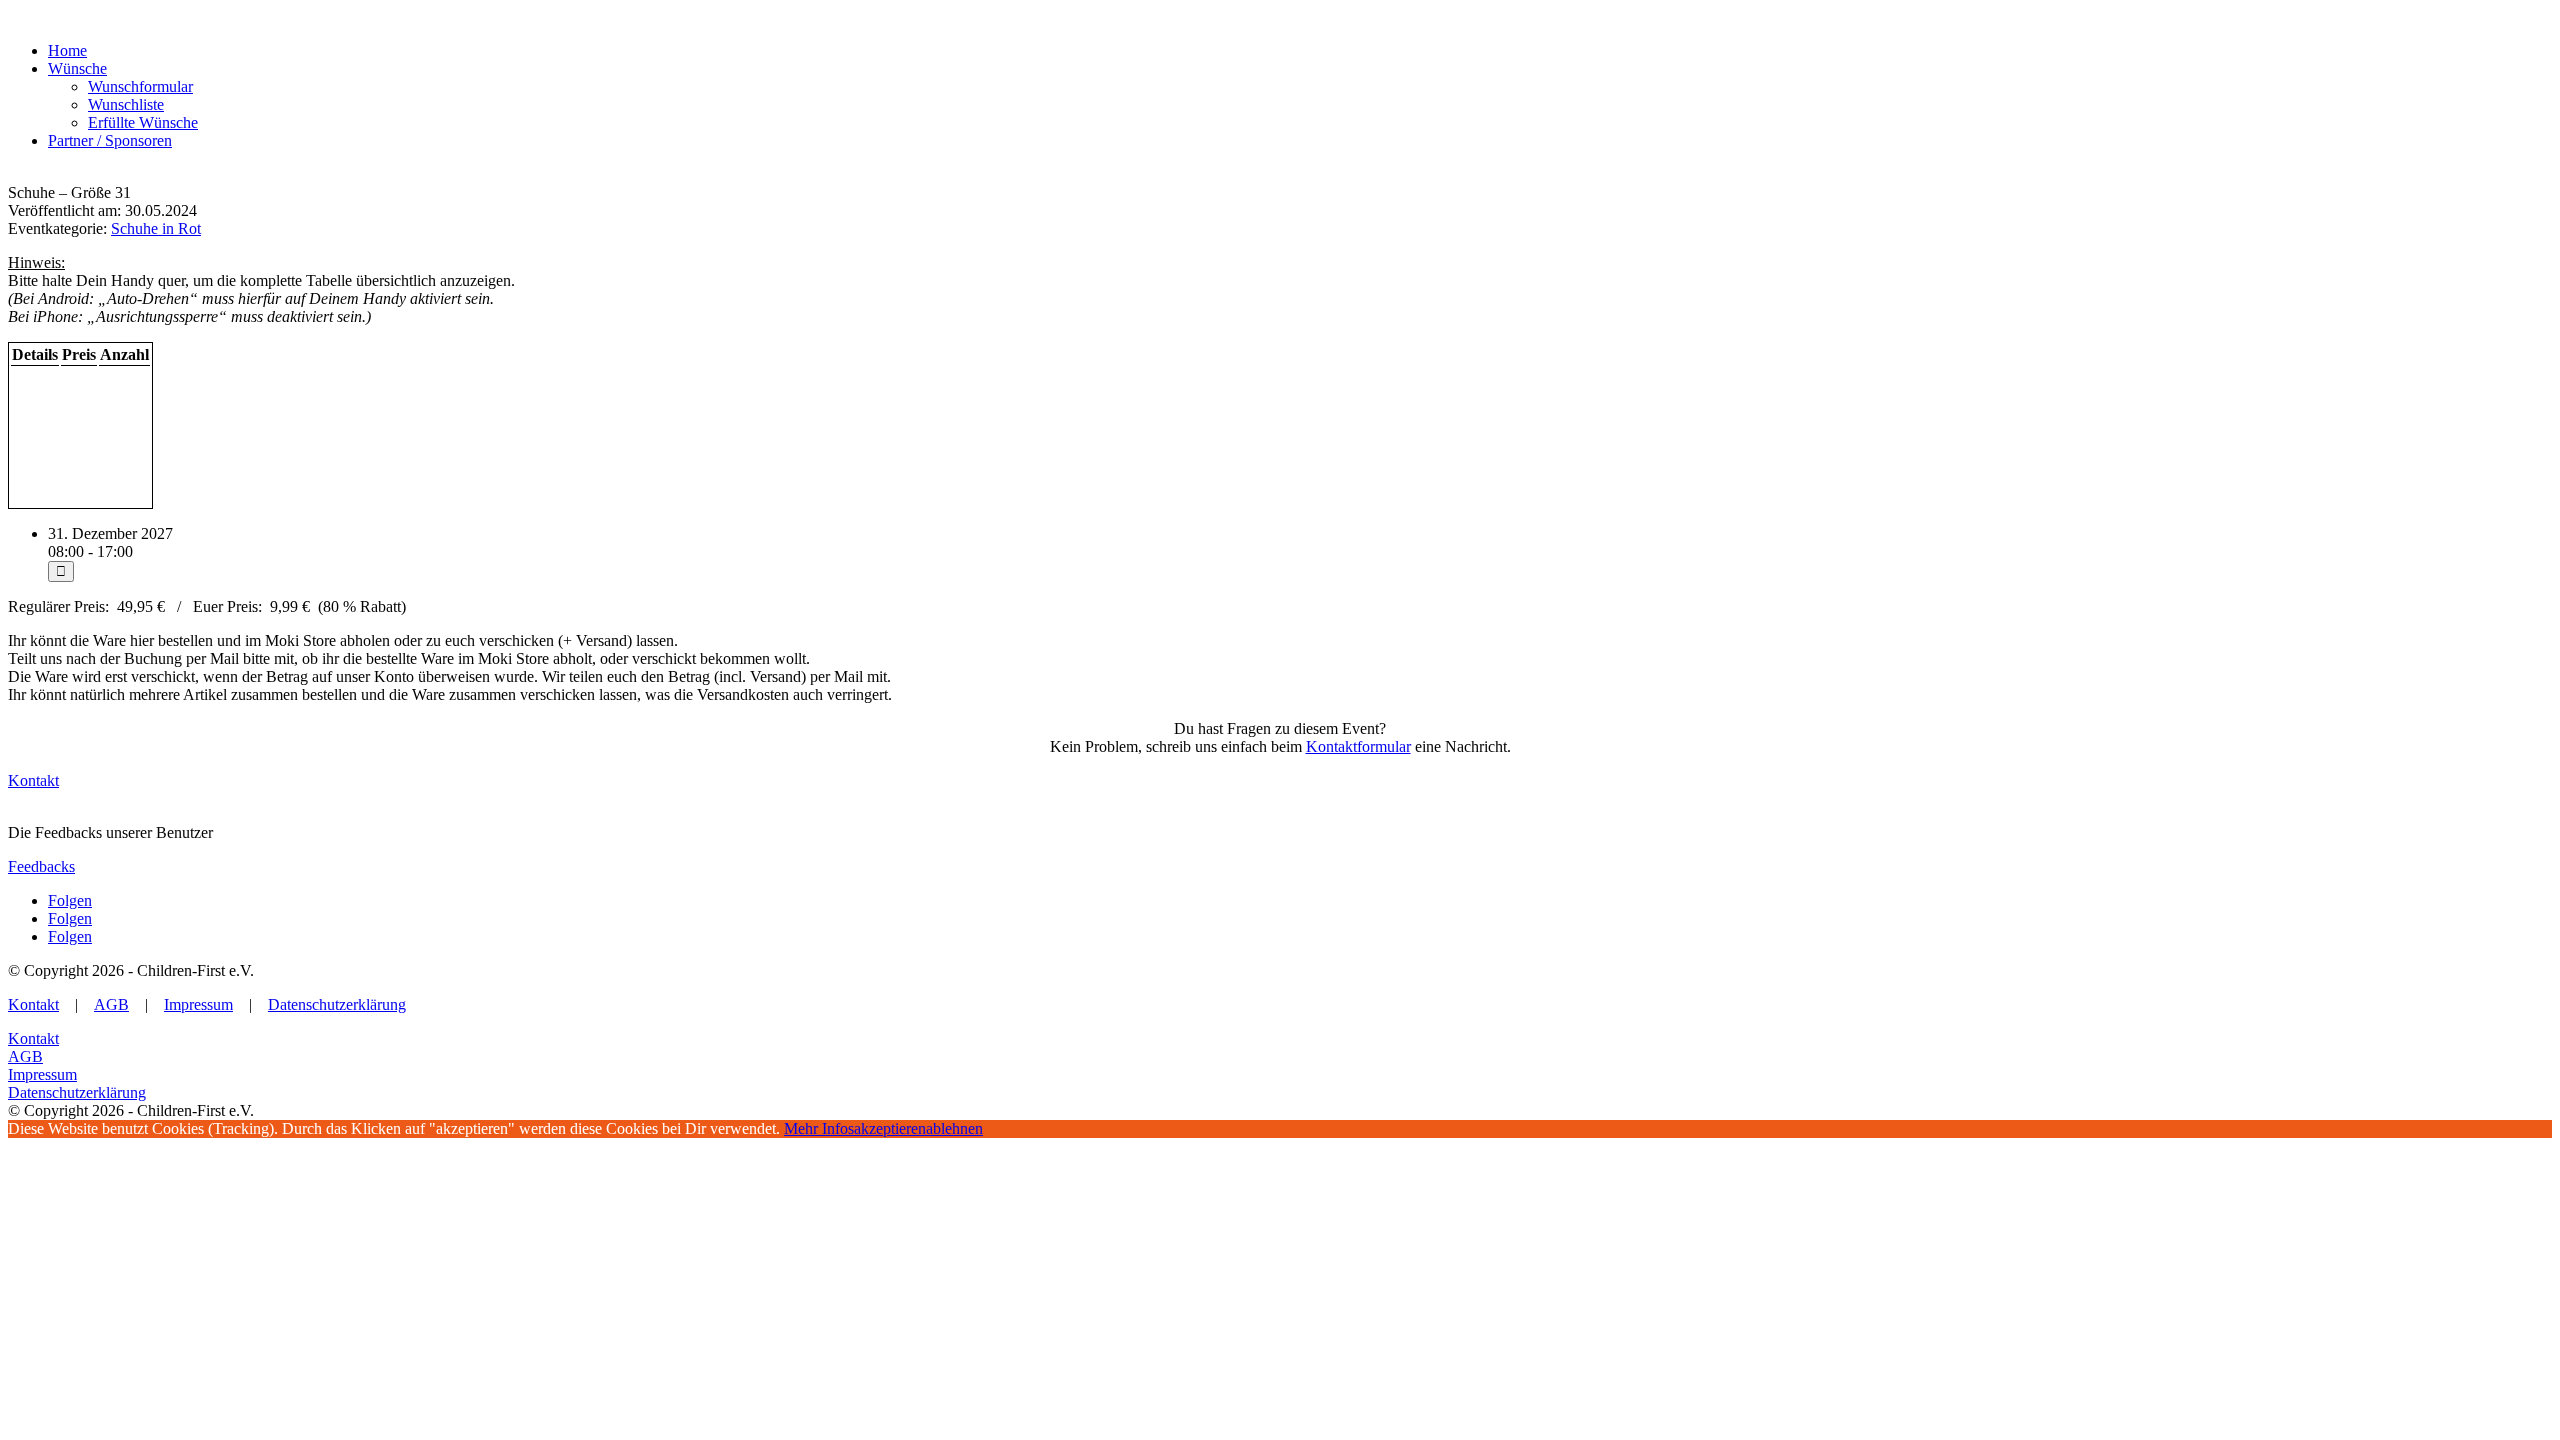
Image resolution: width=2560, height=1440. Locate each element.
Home (67, 50)
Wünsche (77, 68)
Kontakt (33, 780)
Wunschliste (126, 104)
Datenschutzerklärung (337, 1004)
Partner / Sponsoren (110, 140)
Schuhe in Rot (156, 228)
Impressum (198, 1004)
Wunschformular (140, 86)
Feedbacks (41, 866)
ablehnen (954, 1128)
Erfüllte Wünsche (143, 122)
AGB (111, 1004)
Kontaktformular (1358, 746)
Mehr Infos (819, 1128)
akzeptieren (890, 1128)
